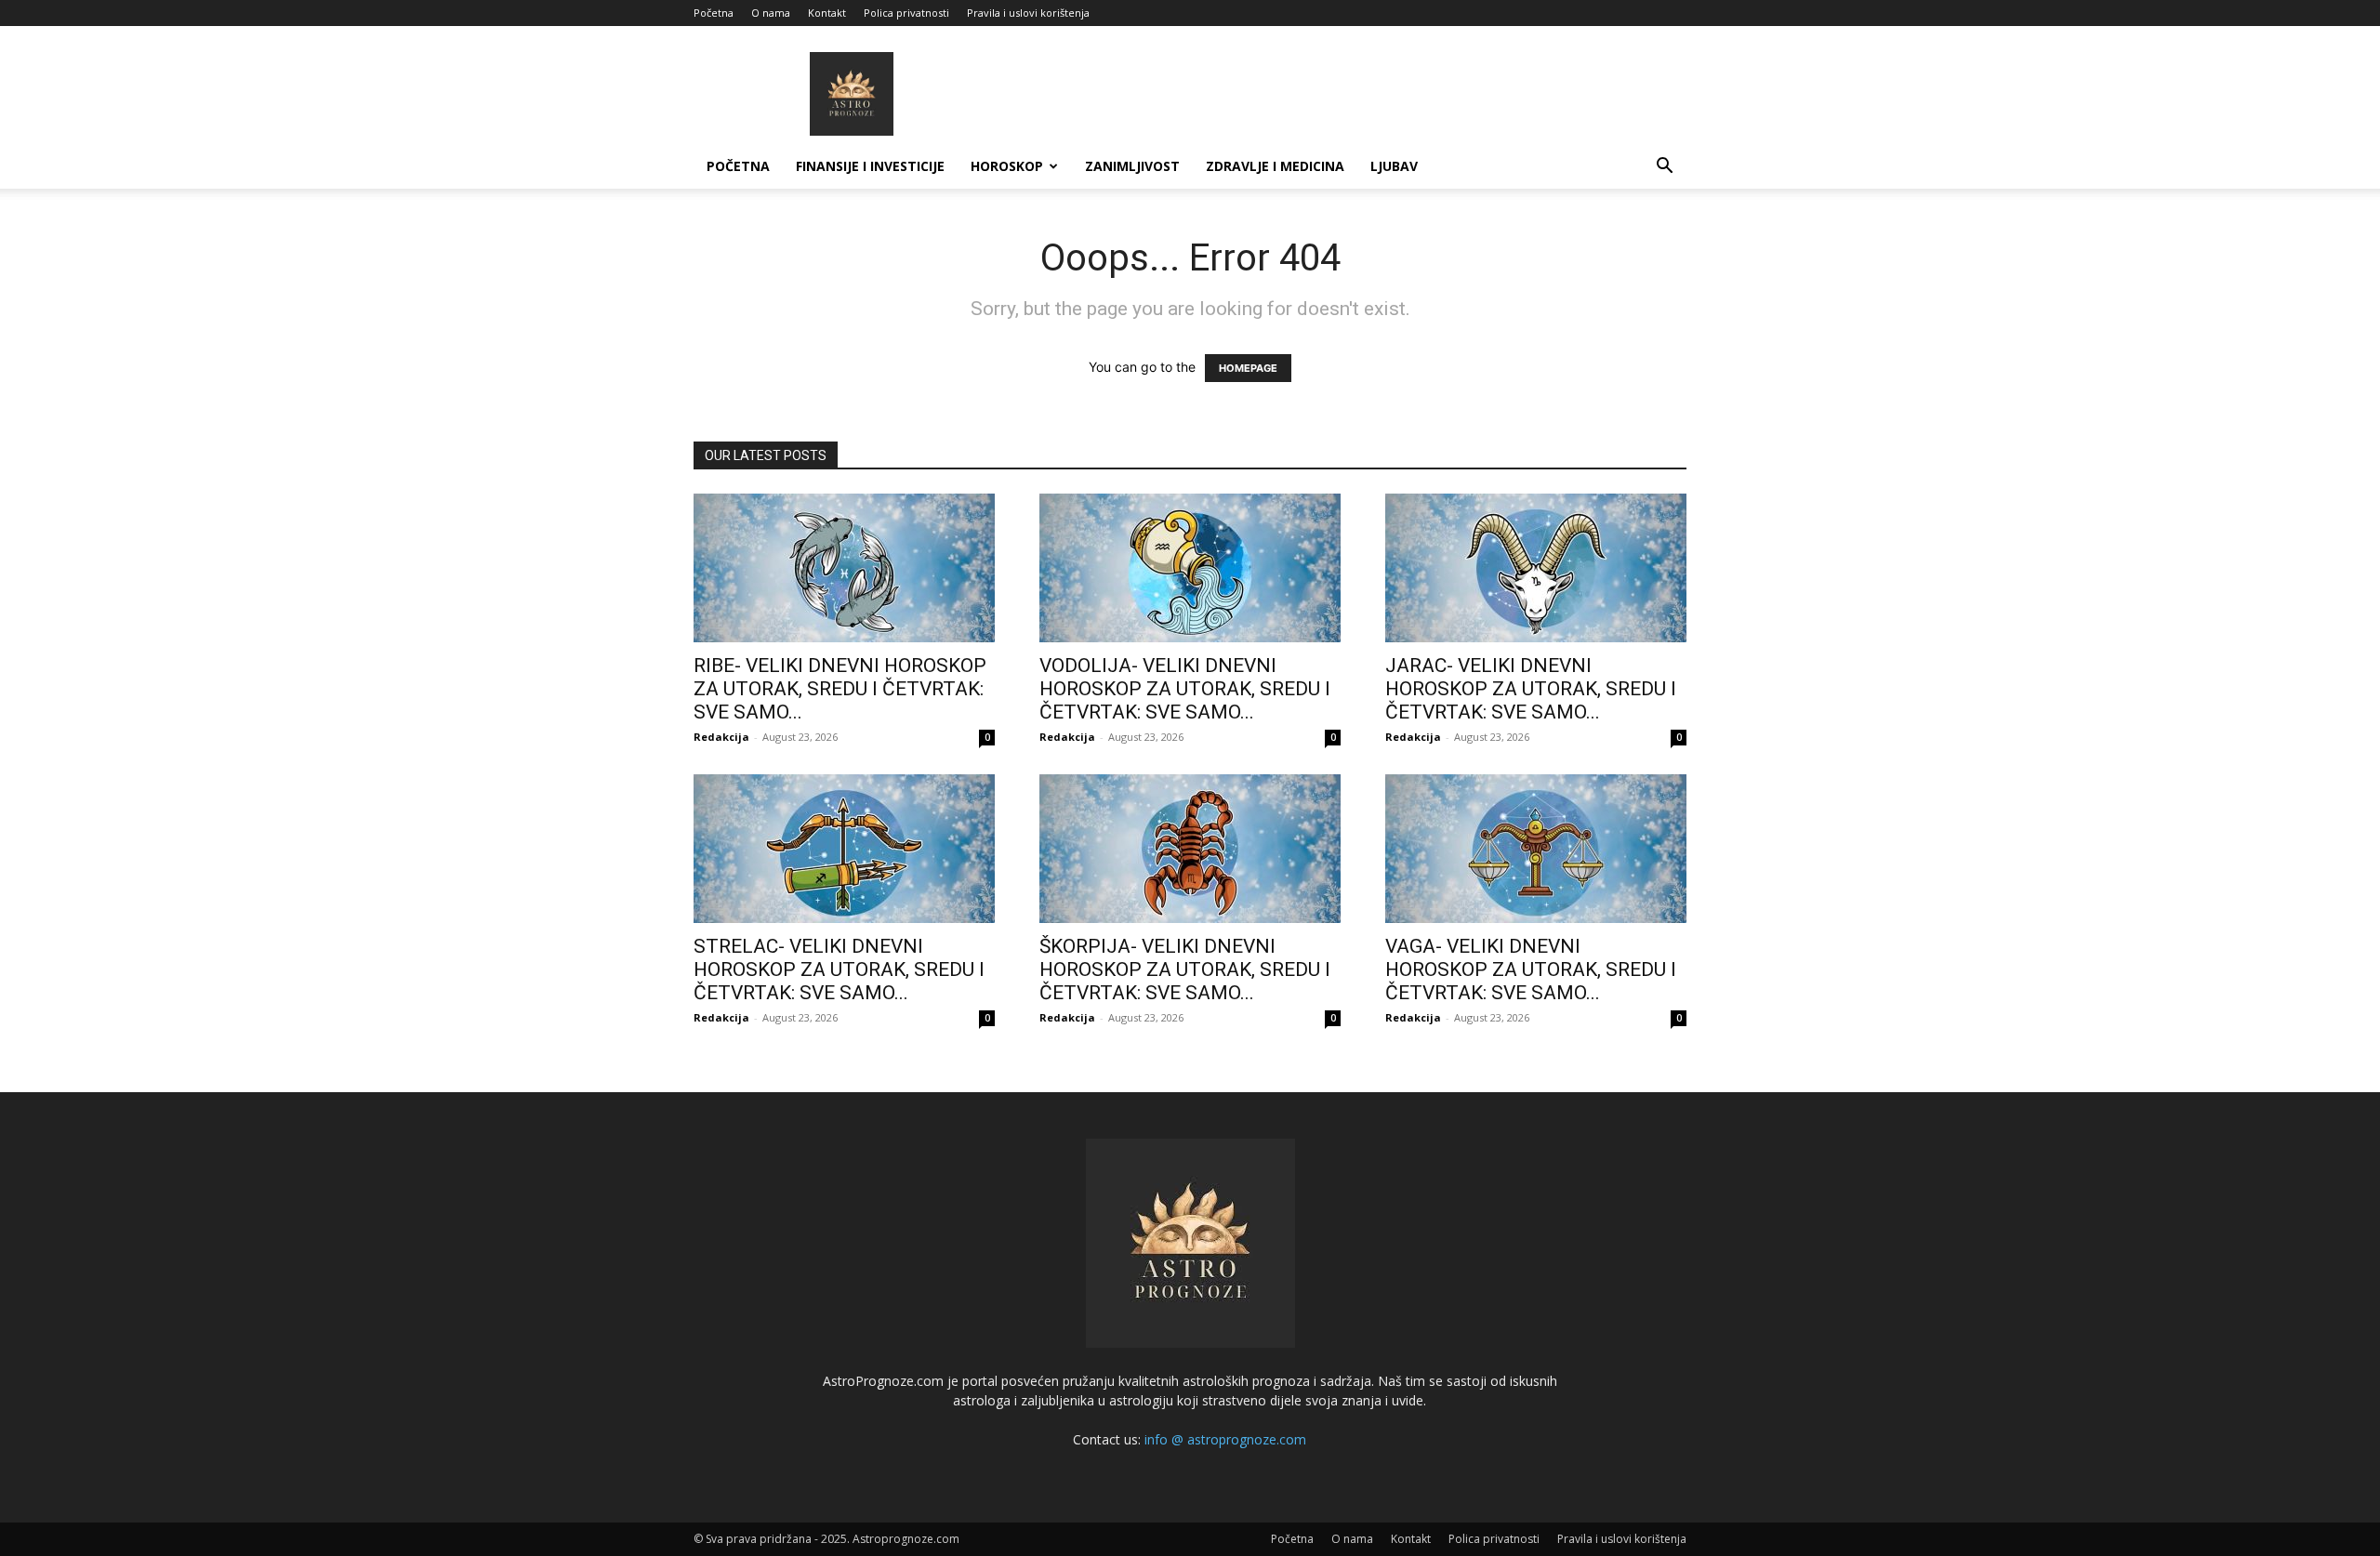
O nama (771, 13)
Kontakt (827, 13)
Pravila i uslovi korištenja (1028, 13)
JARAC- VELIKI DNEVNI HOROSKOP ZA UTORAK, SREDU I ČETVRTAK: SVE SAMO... (1531, 689)
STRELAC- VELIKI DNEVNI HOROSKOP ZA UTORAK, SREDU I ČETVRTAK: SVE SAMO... (839, 969)
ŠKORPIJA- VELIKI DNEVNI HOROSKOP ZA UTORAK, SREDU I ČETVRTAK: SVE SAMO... (1185, 969)
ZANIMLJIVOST (1132, 166)
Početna (714, 13)
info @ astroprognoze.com (1225, 1439)
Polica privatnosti (906, 13)
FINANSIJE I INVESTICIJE (870, 166)
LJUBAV (1394, 166)
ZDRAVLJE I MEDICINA (1275, 166)
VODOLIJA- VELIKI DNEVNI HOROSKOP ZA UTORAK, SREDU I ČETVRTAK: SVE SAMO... (1185, 689)
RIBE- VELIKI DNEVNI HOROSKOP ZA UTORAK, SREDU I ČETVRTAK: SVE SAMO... (840, 689)
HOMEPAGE (1248, 368)
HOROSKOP (1007, 166)
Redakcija (721, 737)
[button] (1664, 168)
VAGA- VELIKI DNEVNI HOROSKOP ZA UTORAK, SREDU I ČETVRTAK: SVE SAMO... (1531, 969)
